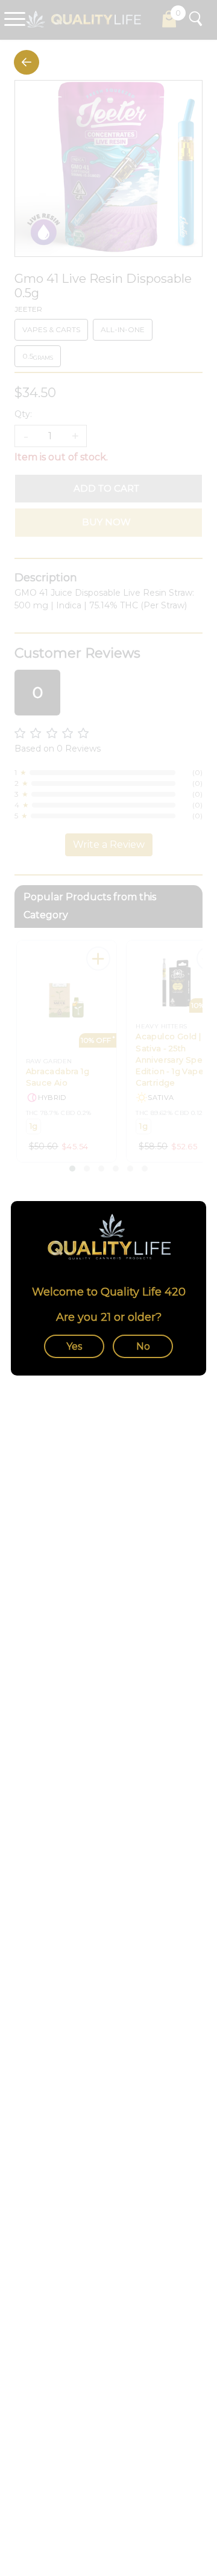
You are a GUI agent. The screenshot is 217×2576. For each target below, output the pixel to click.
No (143, 1346)
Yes (74, 1346)
